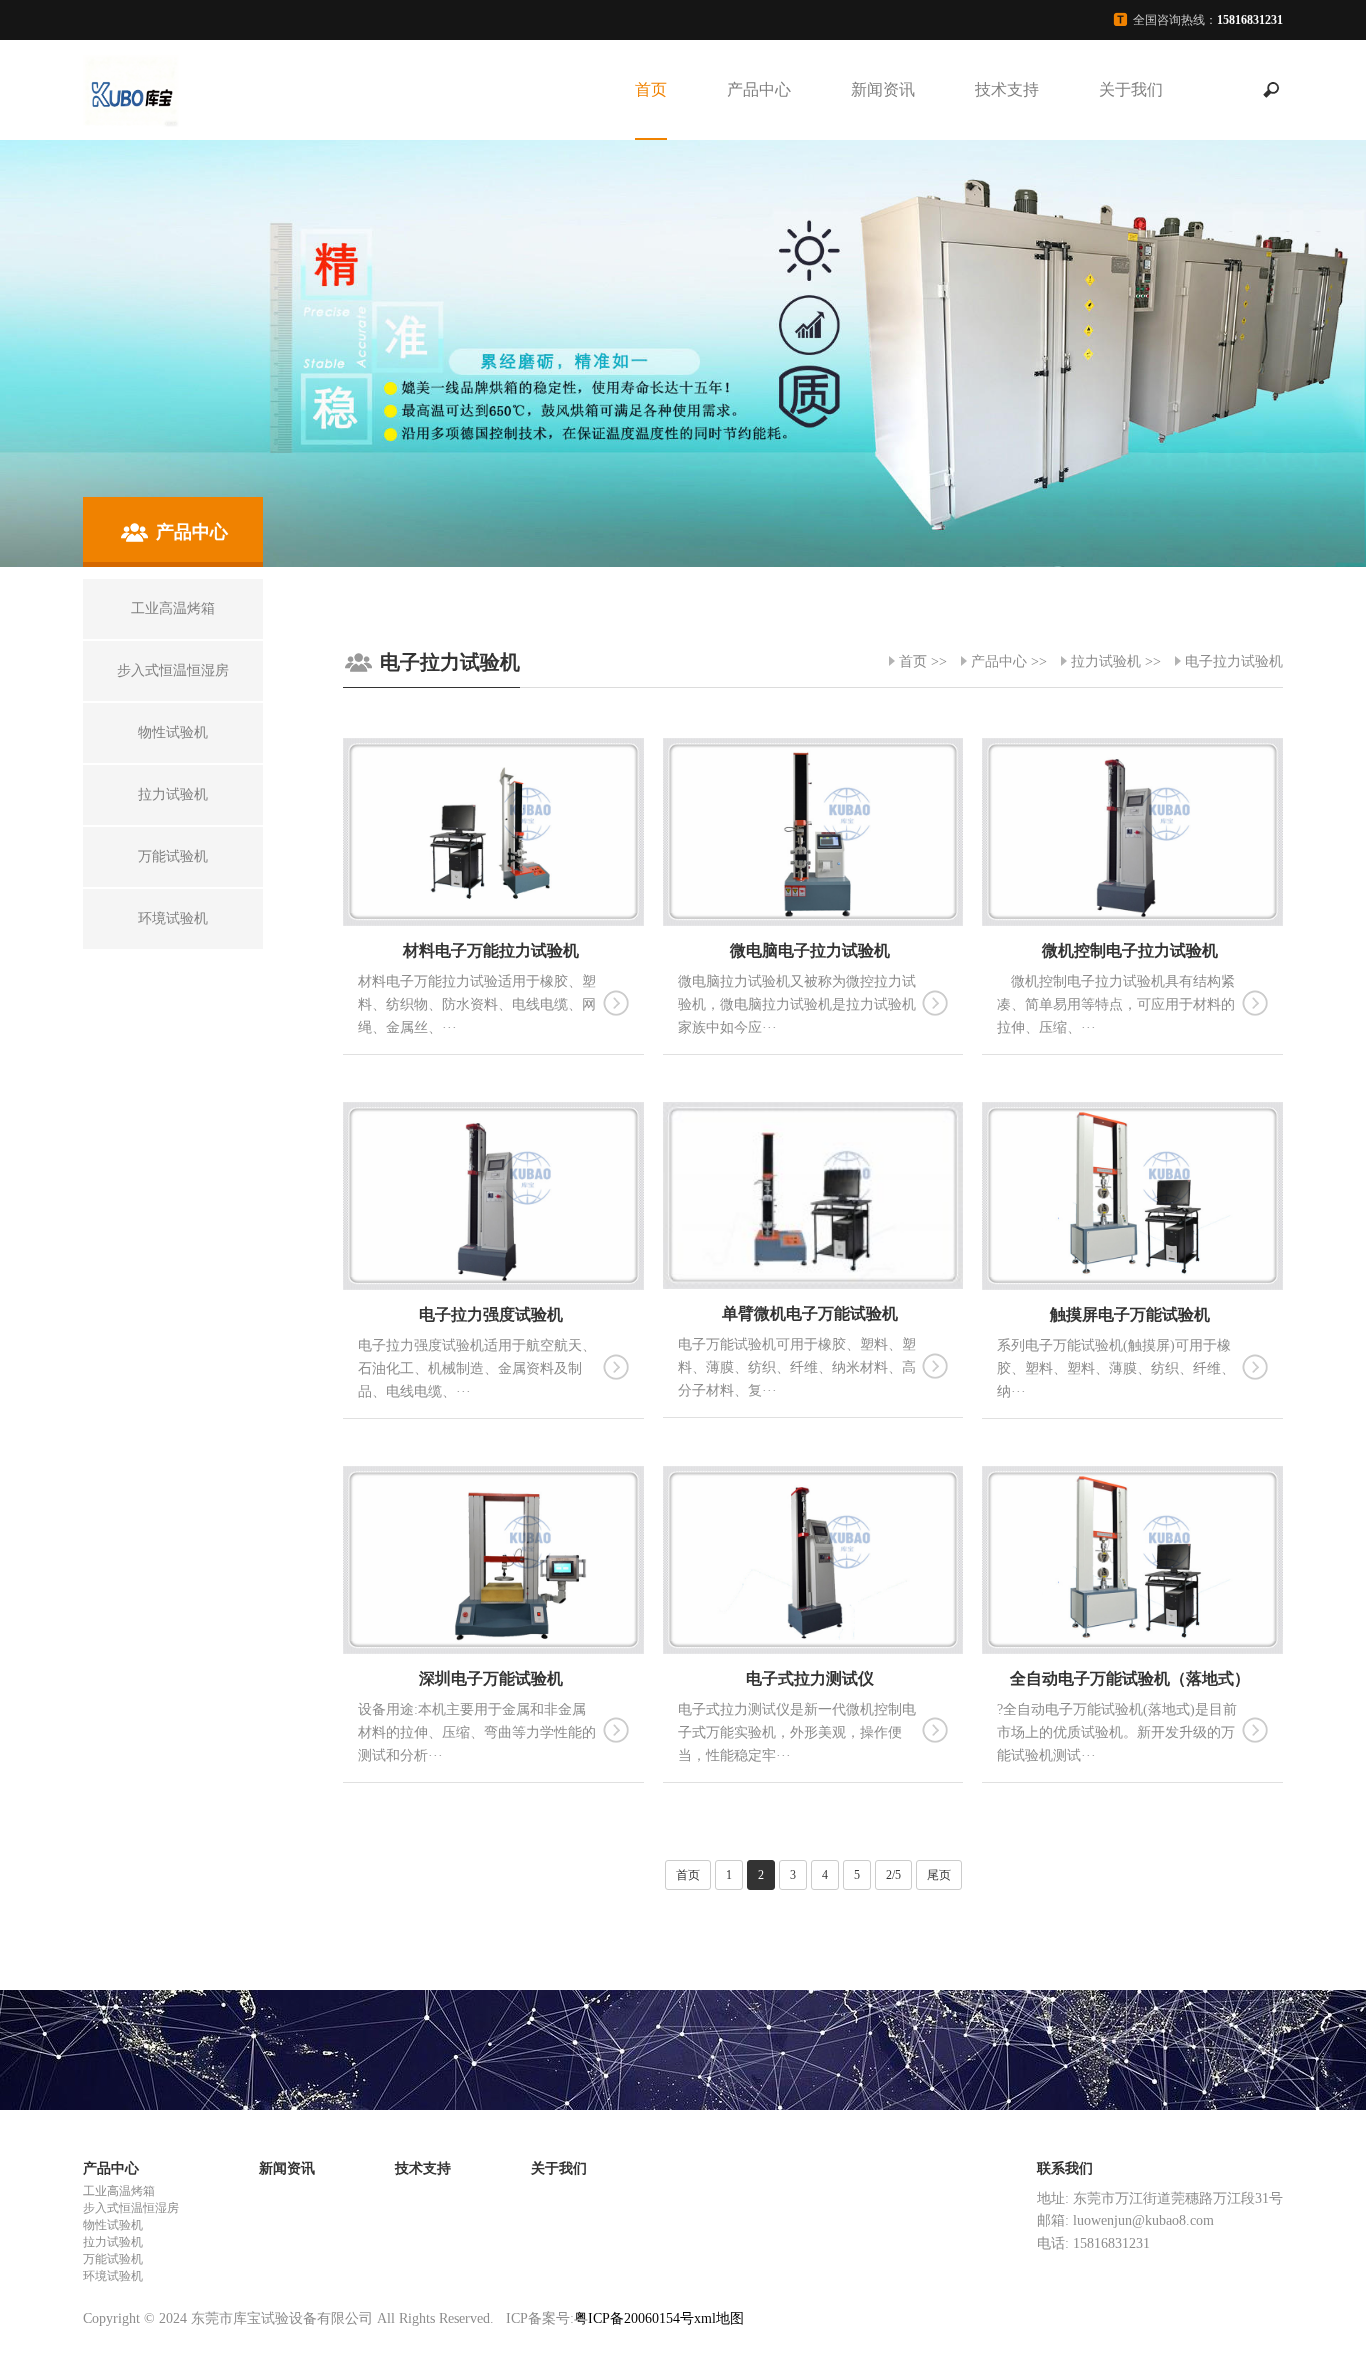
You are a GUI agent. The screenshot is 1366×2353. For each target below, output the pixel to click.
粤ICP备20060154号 (634, 2318)
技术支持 (1007, 89)
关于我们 (1131, 89)
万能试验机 (113, 2259)
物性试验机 (113, 2225)
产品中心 (759, 89)
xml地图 (719, 2318)
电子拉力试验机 (1234, 661)
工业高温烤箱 (119, 2191)
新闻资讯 (883, 89)
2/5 (893, 1875)
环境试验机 (113, 2276)
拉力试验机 (1106, 661)
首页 (651, 89)
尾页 (939, 1875)
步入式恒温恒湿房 (131, 2208)
